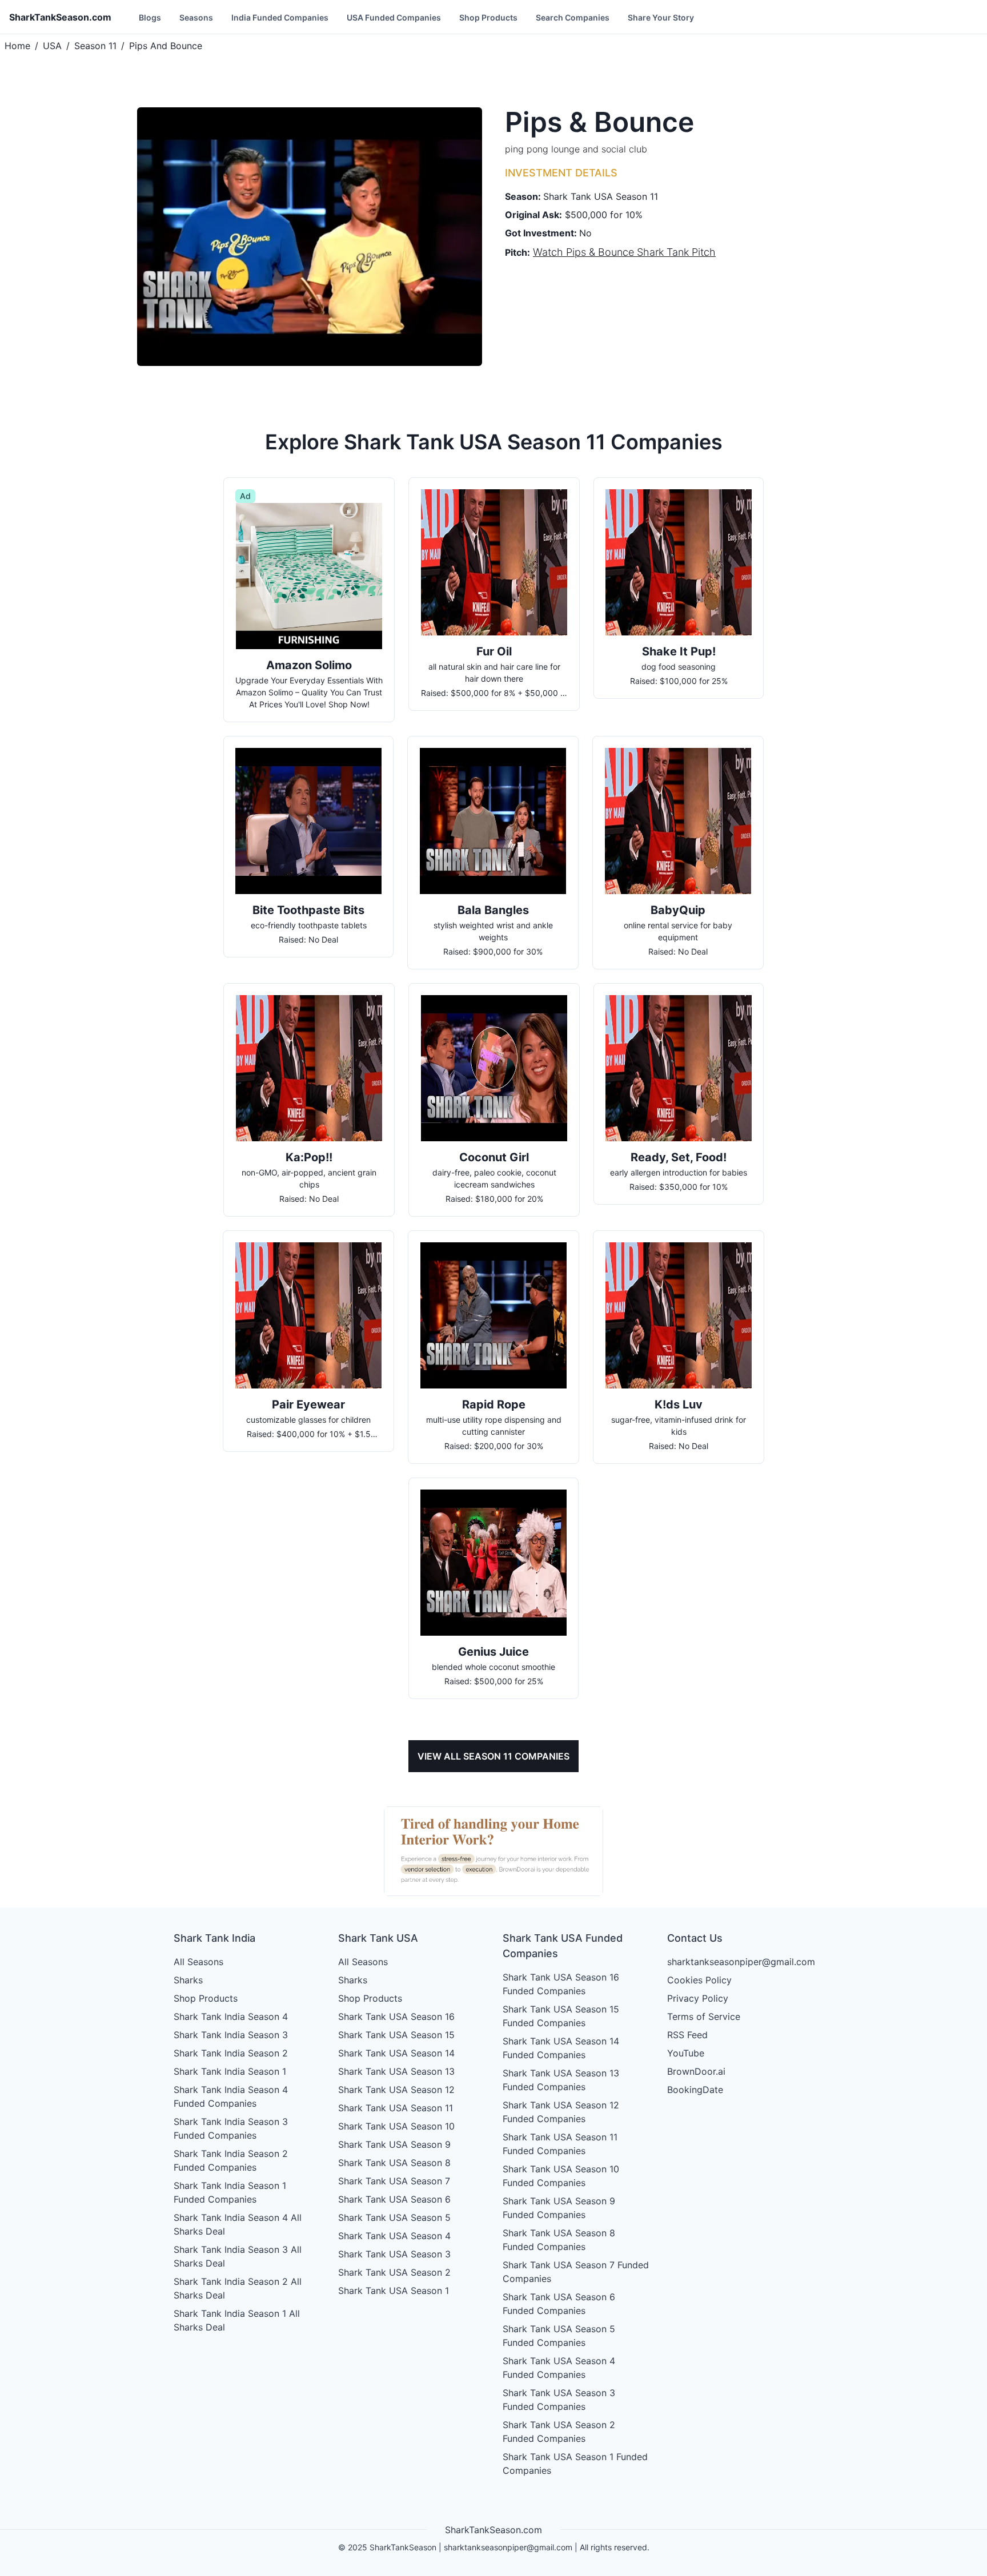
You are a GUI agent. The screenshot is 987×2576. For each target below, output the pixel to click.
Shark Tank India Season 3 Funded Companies (231, 2128)
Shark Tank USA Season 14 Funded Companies (561, 2048)
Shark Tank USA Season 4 (394, 2236)
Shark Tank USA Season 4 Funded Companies (559, 2368)
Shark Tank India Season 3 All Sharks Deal (238, 2256)
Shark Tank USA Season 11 (396, 2108)
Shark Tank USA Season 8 (394, 2163)
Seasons (196, 17)
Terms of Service (704, 2016)
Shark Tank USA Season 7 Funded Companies (576, 2272)
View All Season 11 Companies (493, 1756)
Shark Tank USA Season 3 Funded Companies (559, 2400)
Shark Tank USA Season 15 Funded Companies (561, 2016)
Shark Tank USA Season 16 (396, 2016)
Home (17, 46)
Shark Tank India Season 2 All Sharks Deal (238, 2288)
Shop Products (488, 17)
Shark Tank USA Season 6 (394, 2199)
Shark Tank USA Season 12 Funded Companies (561, 2112)
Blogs (150, 17)
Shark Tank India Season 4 (231, 2016)
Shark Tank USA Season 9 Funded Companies (559, 2208)
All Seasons (198, 1962)
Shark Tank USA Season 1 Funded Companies (575, 2464)
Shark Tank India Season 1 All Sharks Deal (237, 2320)
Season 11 (95, 46)
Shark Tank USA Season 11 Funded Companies (560, 2144)
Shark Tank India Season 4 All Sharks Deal (238, 2224)
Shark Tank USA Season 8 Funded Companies (559, 2240)
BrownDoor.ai (696, 2071)
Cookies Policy (699, 1980)
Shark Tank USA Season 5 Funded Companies (559, 2336)
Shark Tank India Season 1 (230, 2071)
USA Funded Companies (394, 17)
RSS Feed (687, 2035)
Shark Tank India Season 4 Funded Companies (231, 2096)
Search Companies (573, 17)
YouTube (686, 2053)
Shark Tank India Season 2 (231, 2053)
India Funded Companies (280, 17)
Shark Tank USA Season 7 (394, 2181)
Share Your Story (661, 17)
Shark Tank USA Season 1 (394, 2291)
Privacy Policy (698, 1998)
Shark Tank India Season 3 (231, 2035)
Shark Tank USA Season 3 (394, 2254)
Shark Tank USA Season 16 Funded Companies (561, 1984)
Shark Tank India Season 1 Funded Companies (230, 2192)
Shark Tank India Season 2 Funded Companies (231, 2160)
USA (52, 46)
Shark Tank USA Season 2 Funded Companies (559, 2432)
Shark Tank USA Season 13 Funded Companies (561, 2080)
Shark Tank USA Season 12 (396, 2090)
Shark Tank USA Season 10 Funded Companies (561, 2176)
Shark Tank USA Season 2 (394, 2272)
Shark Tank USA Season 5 (394, 2217)
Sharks (188, 1980)
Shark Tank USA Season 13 (396, 2071)
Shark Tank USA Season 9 (394, 2144)
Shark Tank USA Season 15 (396, 2035)
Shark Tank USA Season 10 (396, 2126)
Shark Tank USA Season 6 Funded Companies (559, 2304)
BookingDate (695, 2090)
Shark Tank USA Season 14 (396, 2053)
